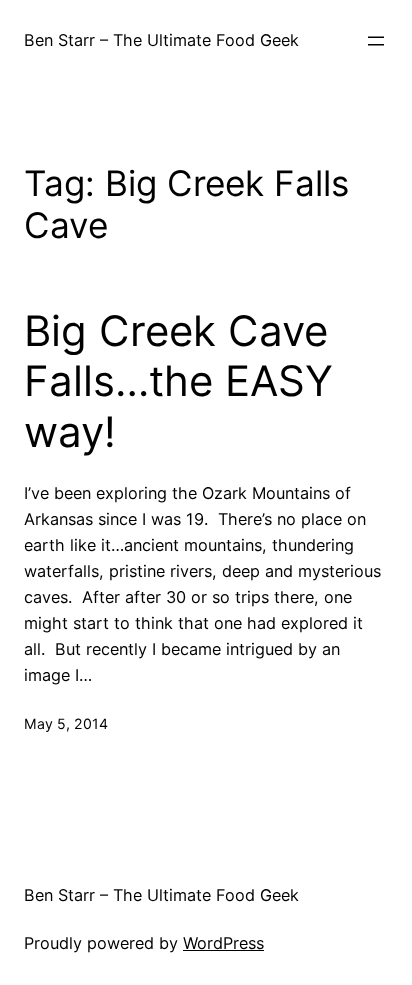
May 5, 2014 (66, 723)
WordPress (223, 943)
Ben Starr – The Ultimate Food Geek (161, 40)
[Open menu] (376, 41)
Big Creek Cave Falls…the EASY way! (178, 381)
